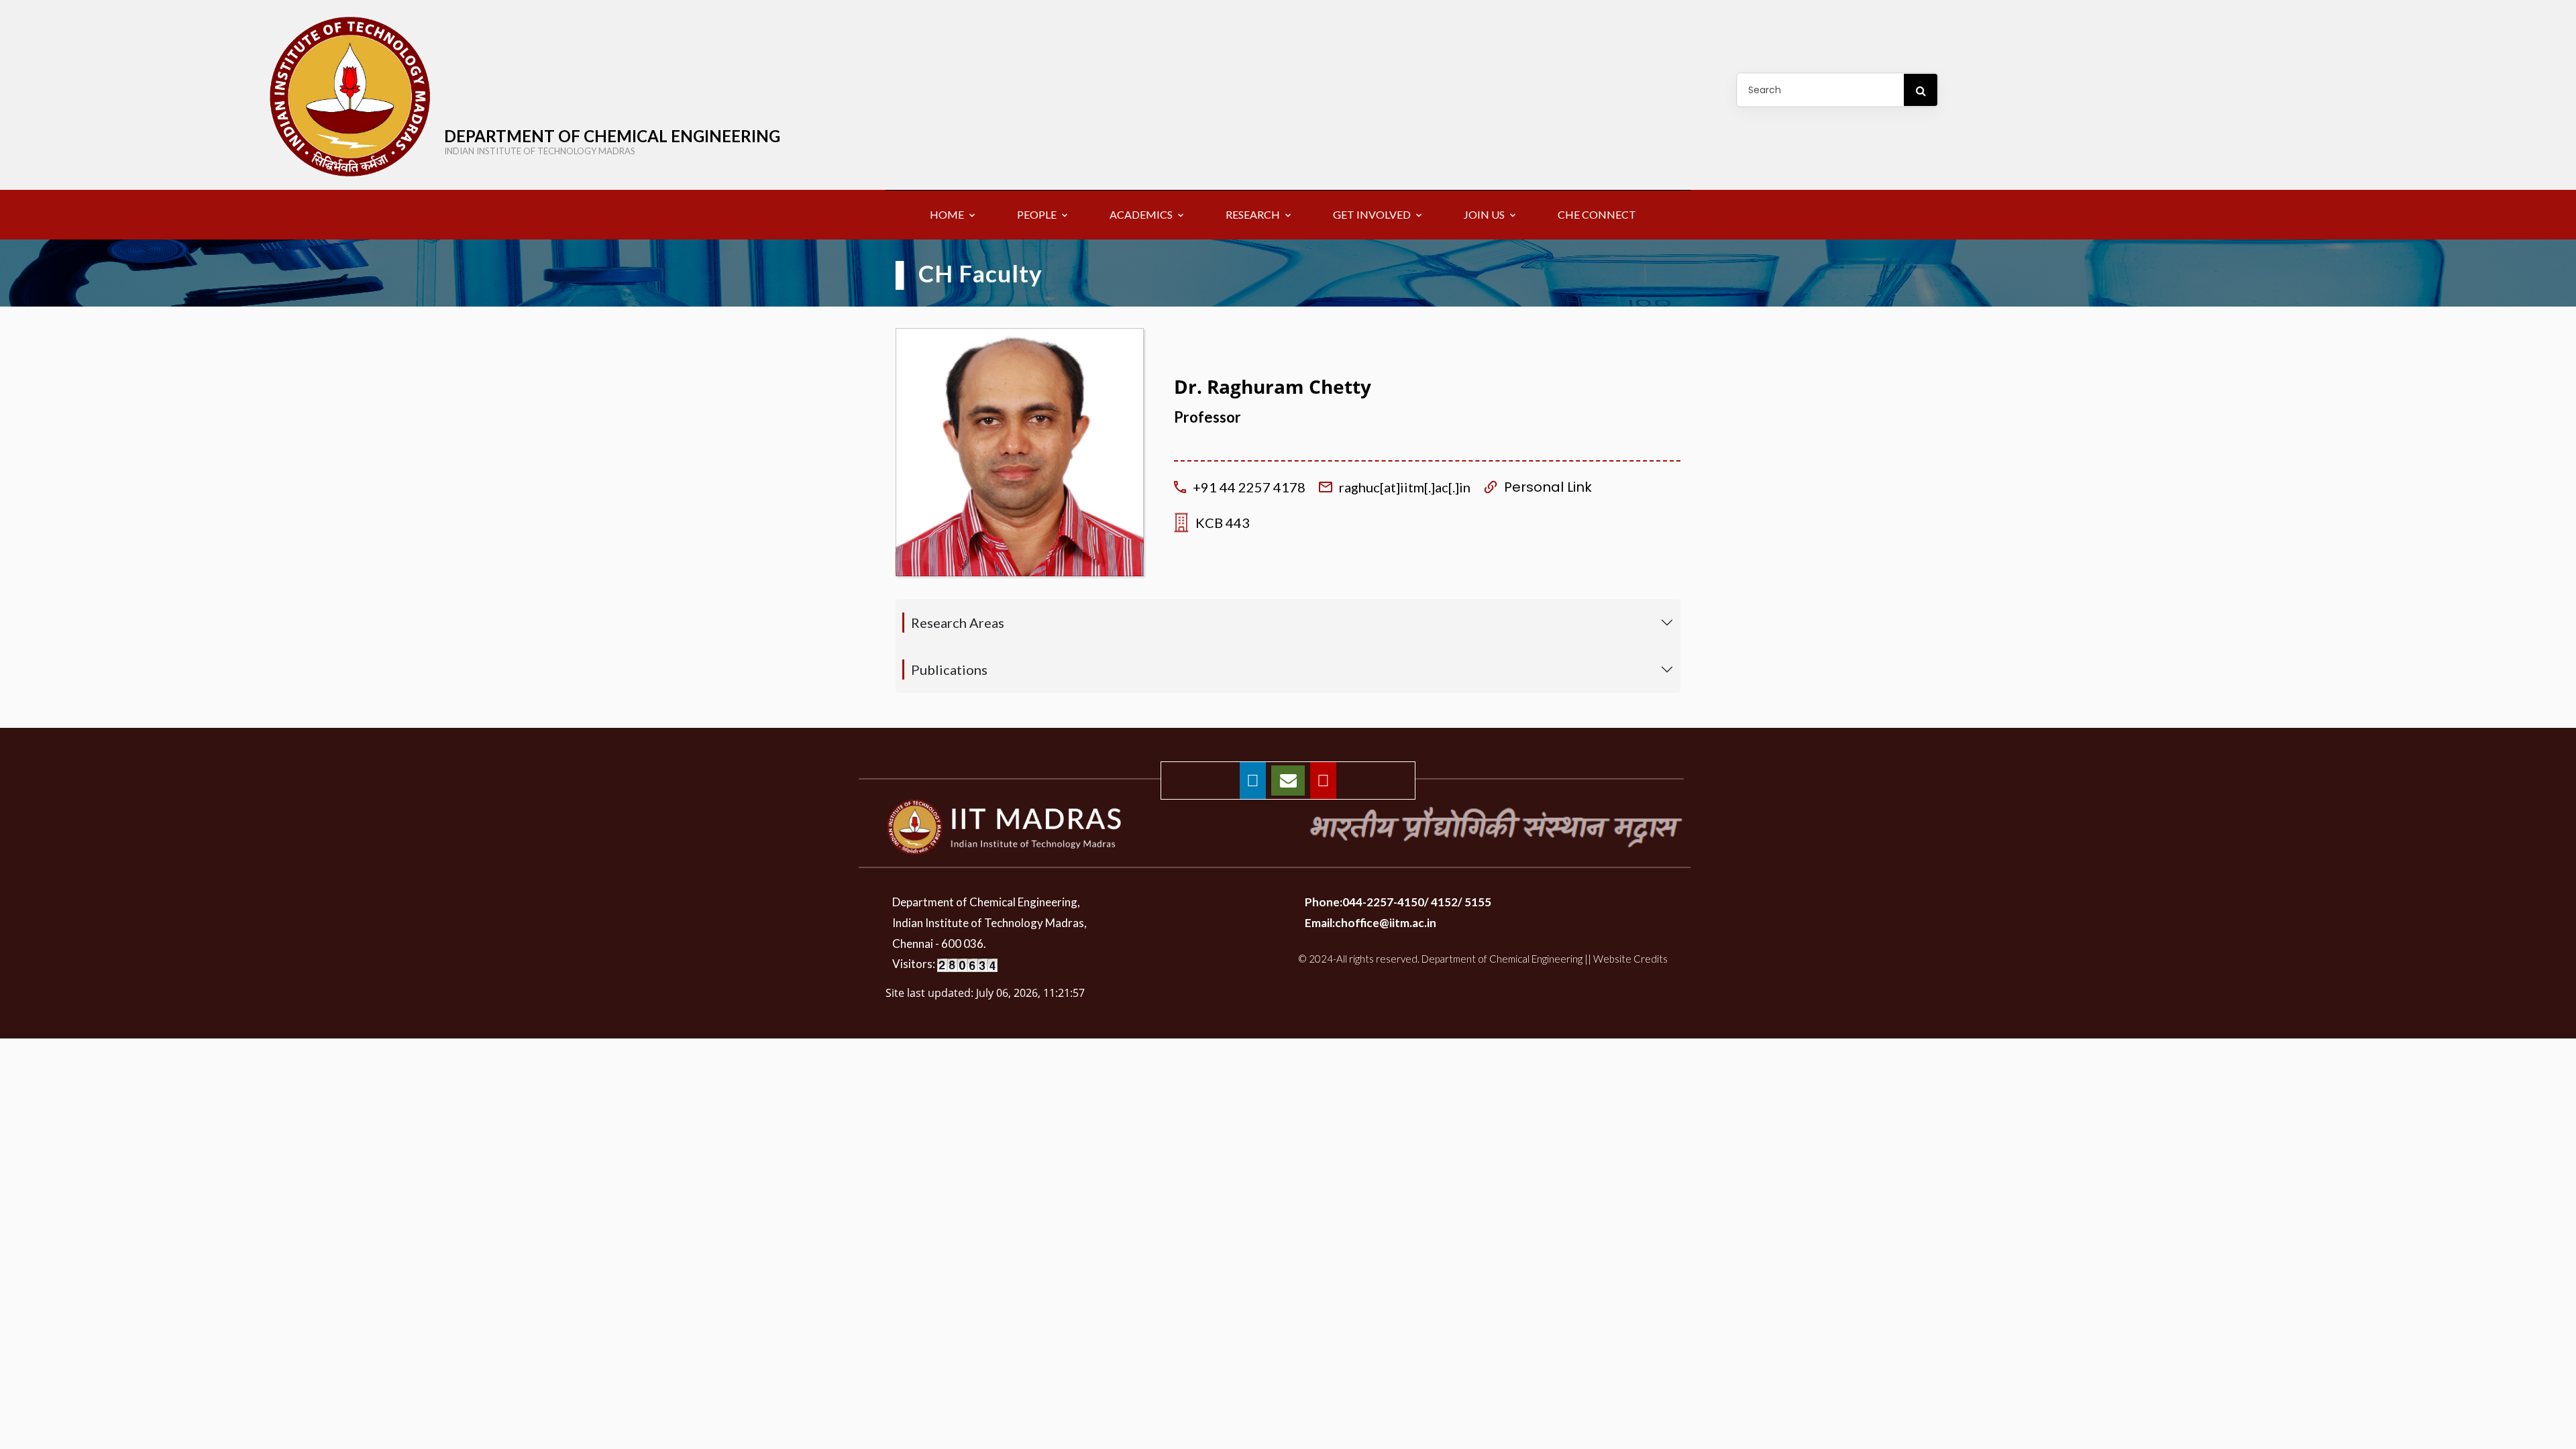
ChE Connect (1597, 214)
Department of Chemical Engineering (612, 141)
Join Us (1484, 214)
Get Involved (1372, 214)
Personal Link (1548, 487)
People (1037, 214)
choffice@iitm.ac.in (1386, 923)
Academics (1141, 214)
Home (947, 214)
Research (1253, 214)
